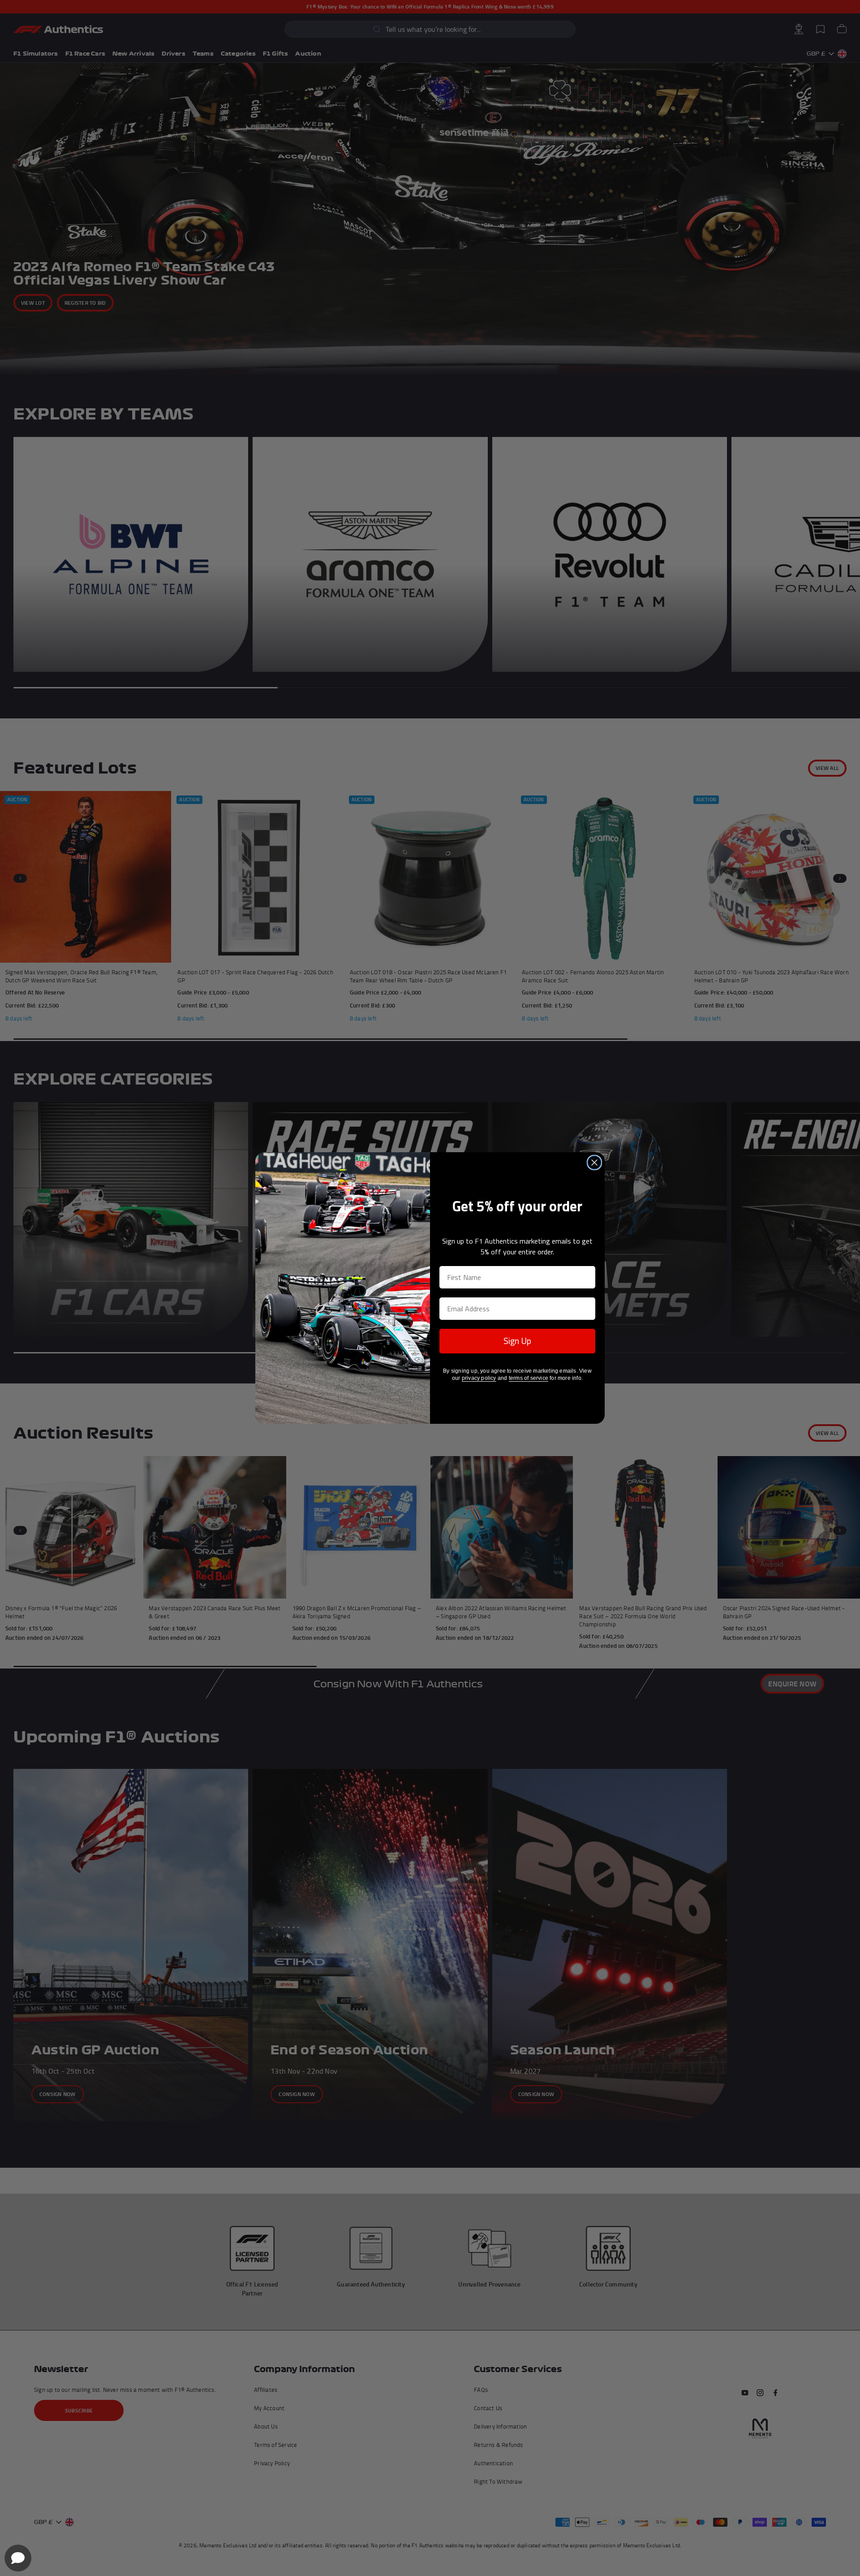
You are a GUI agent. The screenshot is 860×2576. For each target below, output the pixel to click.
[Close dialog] (594, 1163)
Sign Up (517, 1341)
